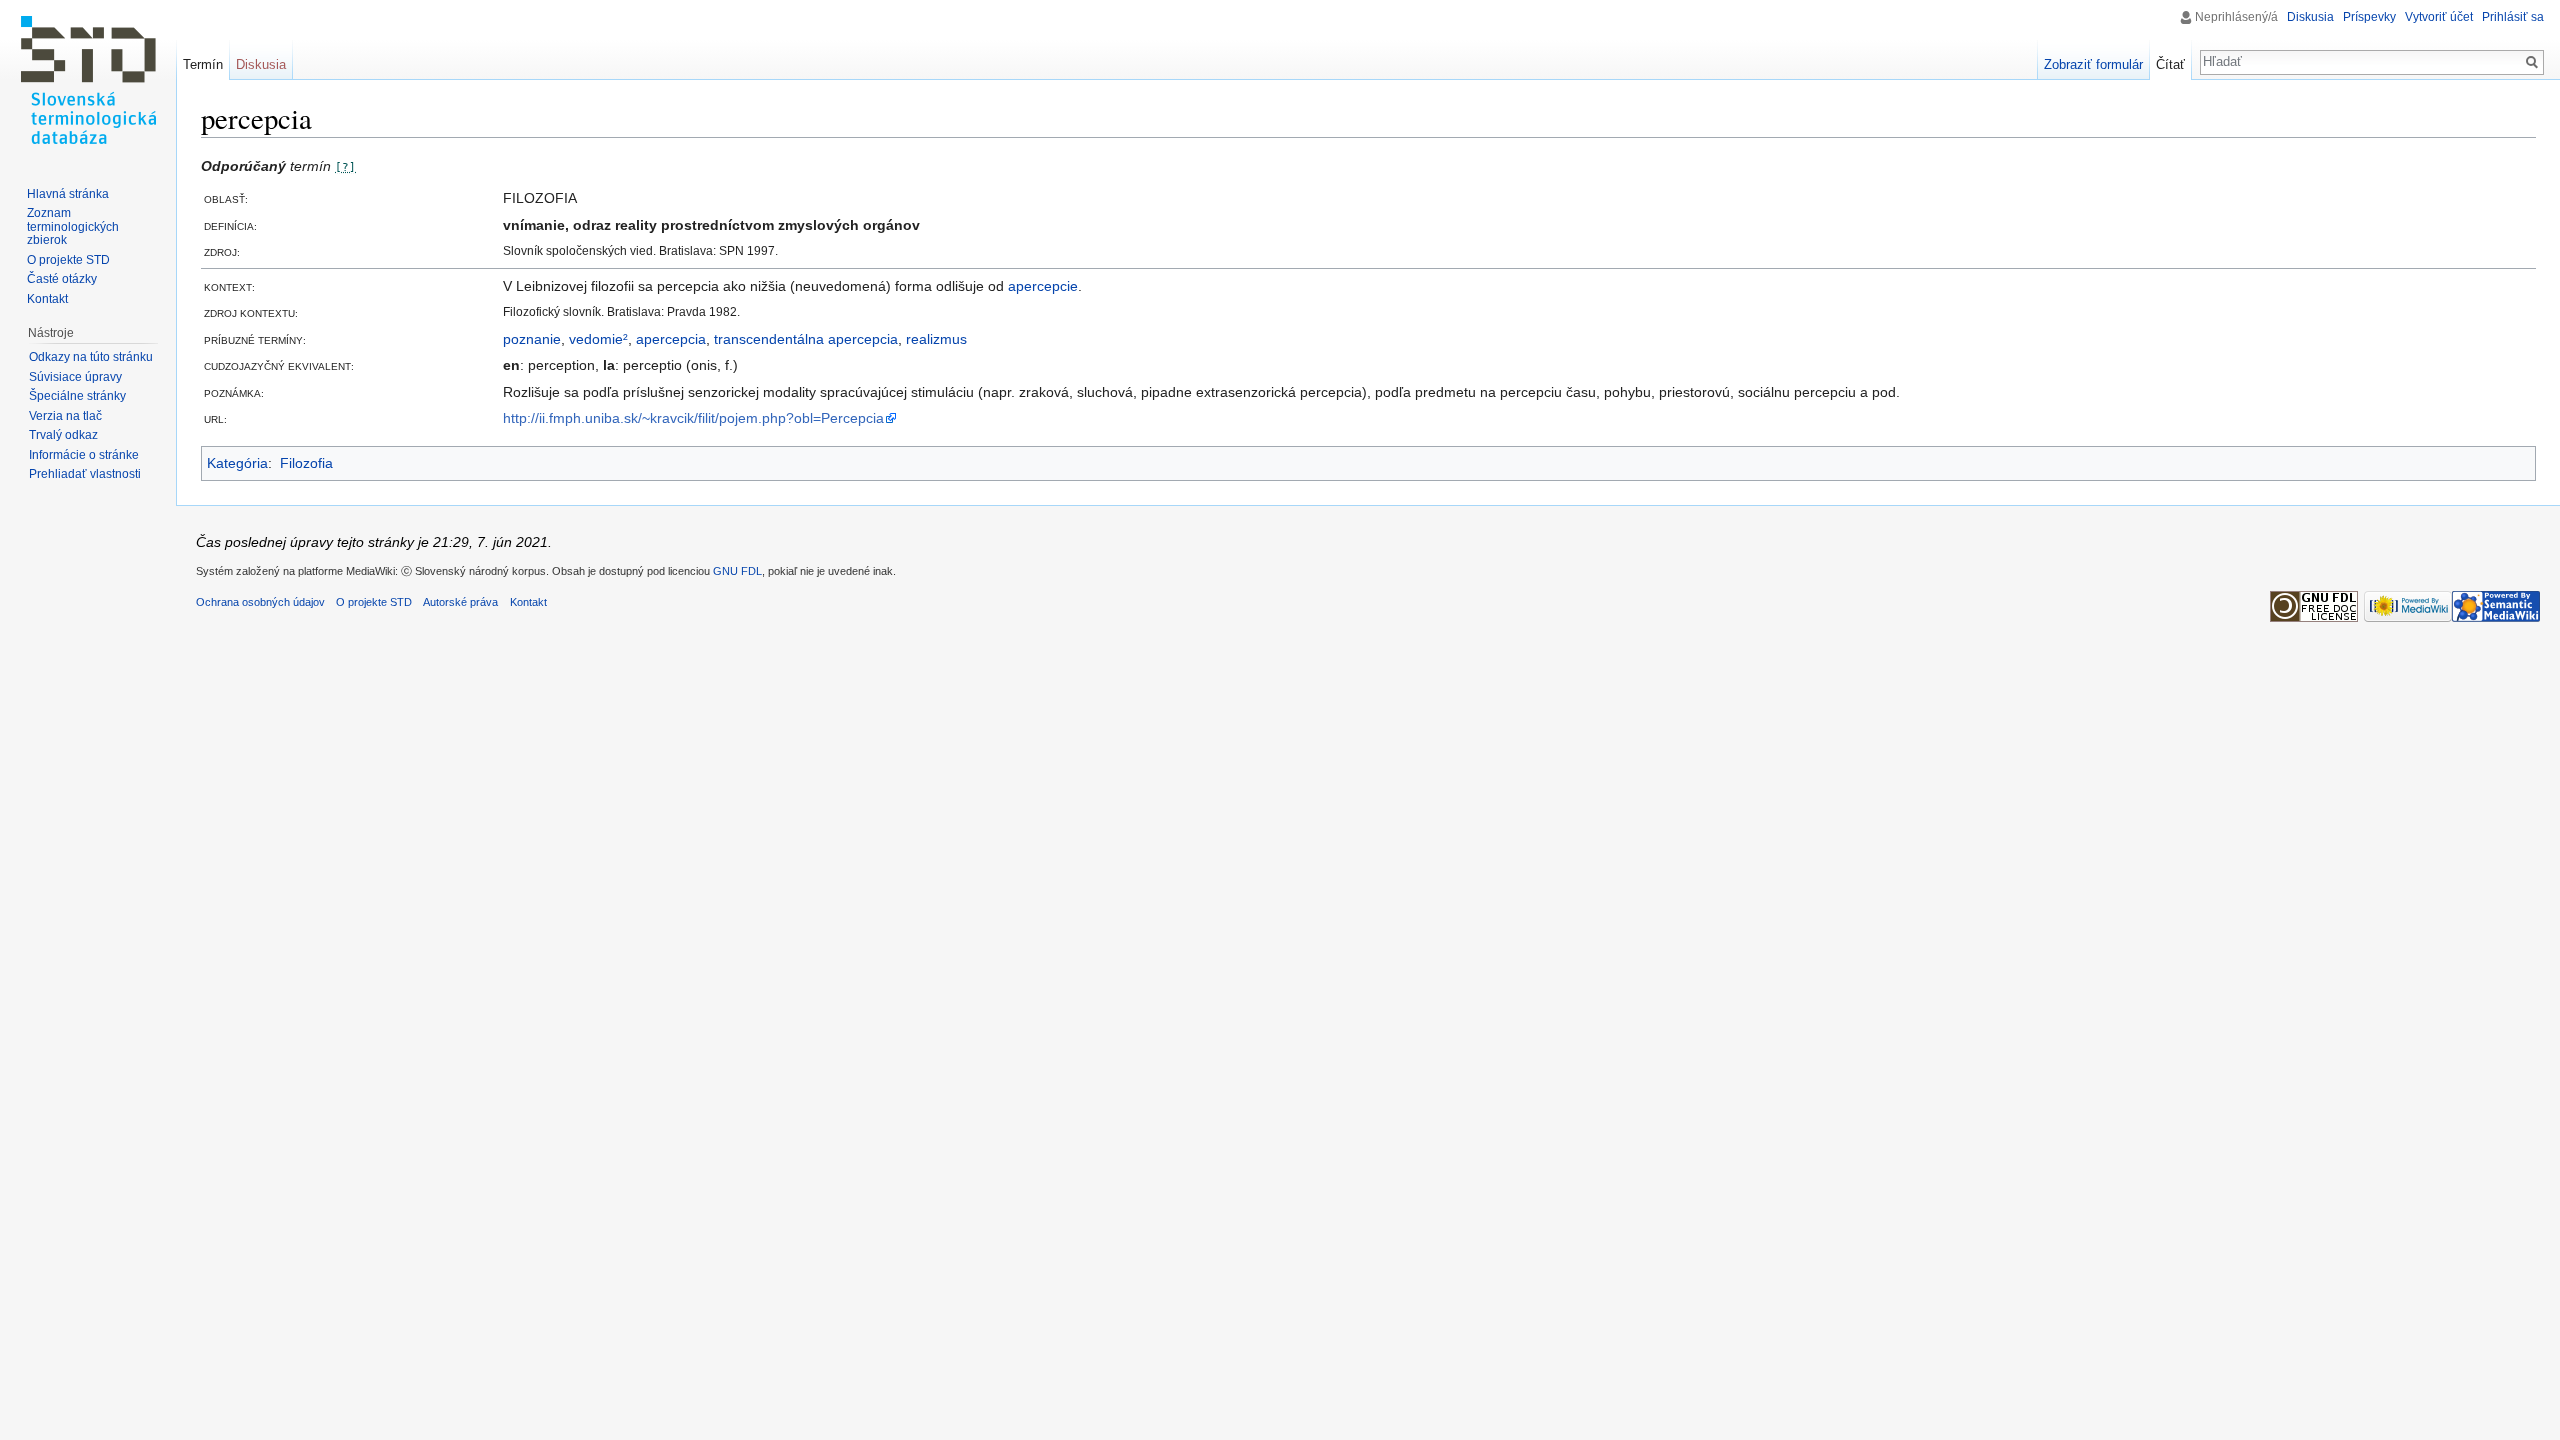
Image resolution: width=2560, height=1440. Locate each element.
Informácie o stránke (84, 455)
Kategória (237, 463)
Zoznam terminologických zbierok (73, 226)
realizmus (936, 339)
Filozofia (306, 463)
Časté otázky (62, 279)
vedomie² (598, 339)
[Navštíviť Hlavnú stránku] (88, 80)
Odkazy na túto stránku (91, 357)
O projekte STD (68, 260)
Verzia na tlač (65, 416)
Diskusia (2310, 17)
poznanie (532, 339)
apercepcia (671, 339)
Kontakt (47, 299)
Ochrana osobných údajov (260, 602)
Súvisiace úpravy (75, 377)
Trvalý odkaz (63, 435)
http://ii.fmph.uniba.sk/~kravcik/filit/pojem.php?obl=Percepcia (693, 418)
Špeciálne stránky (77, 396)
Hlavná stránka (68, 194)
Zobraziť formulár (2093, 64)
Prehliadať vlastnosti (85, 474)
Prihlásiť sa (2513, 17)
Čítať (2170, 64)
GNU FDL (737, 571)
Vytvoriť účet (2439, 17)
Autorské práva (460, 602)
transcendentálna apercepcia (806, 339)
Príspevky (2369, 17)
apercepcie (1043, 286)
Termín (203, 64)
